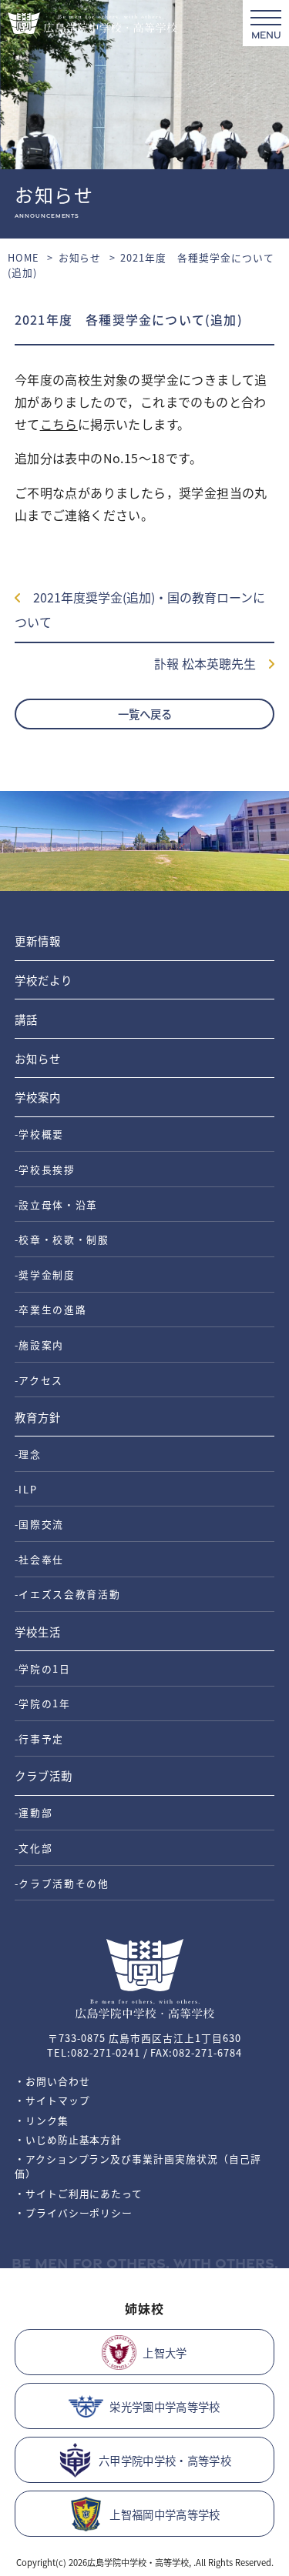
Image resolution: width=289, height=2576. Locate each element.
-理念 (28, 1454)
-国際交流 (39, 1524)
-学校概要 (39, 1134)
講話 (26, 1019)
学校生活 (38, 1632)
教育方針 (38, 1417)
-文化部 (34, 1848)
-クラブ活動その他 (62, 1883)
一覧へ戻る (145, 714)
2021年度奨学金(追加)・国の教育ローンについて (140, 609)
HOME (24, 257)
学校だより (44, 980)
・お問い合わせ (52, 2081)
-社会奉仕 (39, 1559)
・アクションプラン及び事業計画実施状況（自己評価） (138, 2166)
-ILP (26, 1489)
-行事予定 (39, 1738)
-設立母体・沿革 (56, 1205)
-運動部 (34, 1812)
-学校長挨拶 (45, 1169)
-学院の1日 (43, 1668)
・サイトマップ (52, 2100)
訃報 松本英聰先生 (211, 663)
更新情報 (38, 941)
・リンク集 (42, 2120)
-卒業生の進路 (51, 1309)
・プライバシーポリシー (74, 2212)
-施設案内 (39, 1345)
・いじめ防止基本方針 (69, 2139)
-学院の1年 (43, 1703)
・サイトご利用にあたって (79, 2193)
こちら (59, 424)
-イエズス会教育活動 (68, 1594)
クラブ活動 (44, 1775)
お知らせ (80, 257)
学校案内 (38, 1097)
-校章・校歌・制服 (62, 1239)
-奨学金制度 (45, 1275)
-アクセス (39, 1380)
